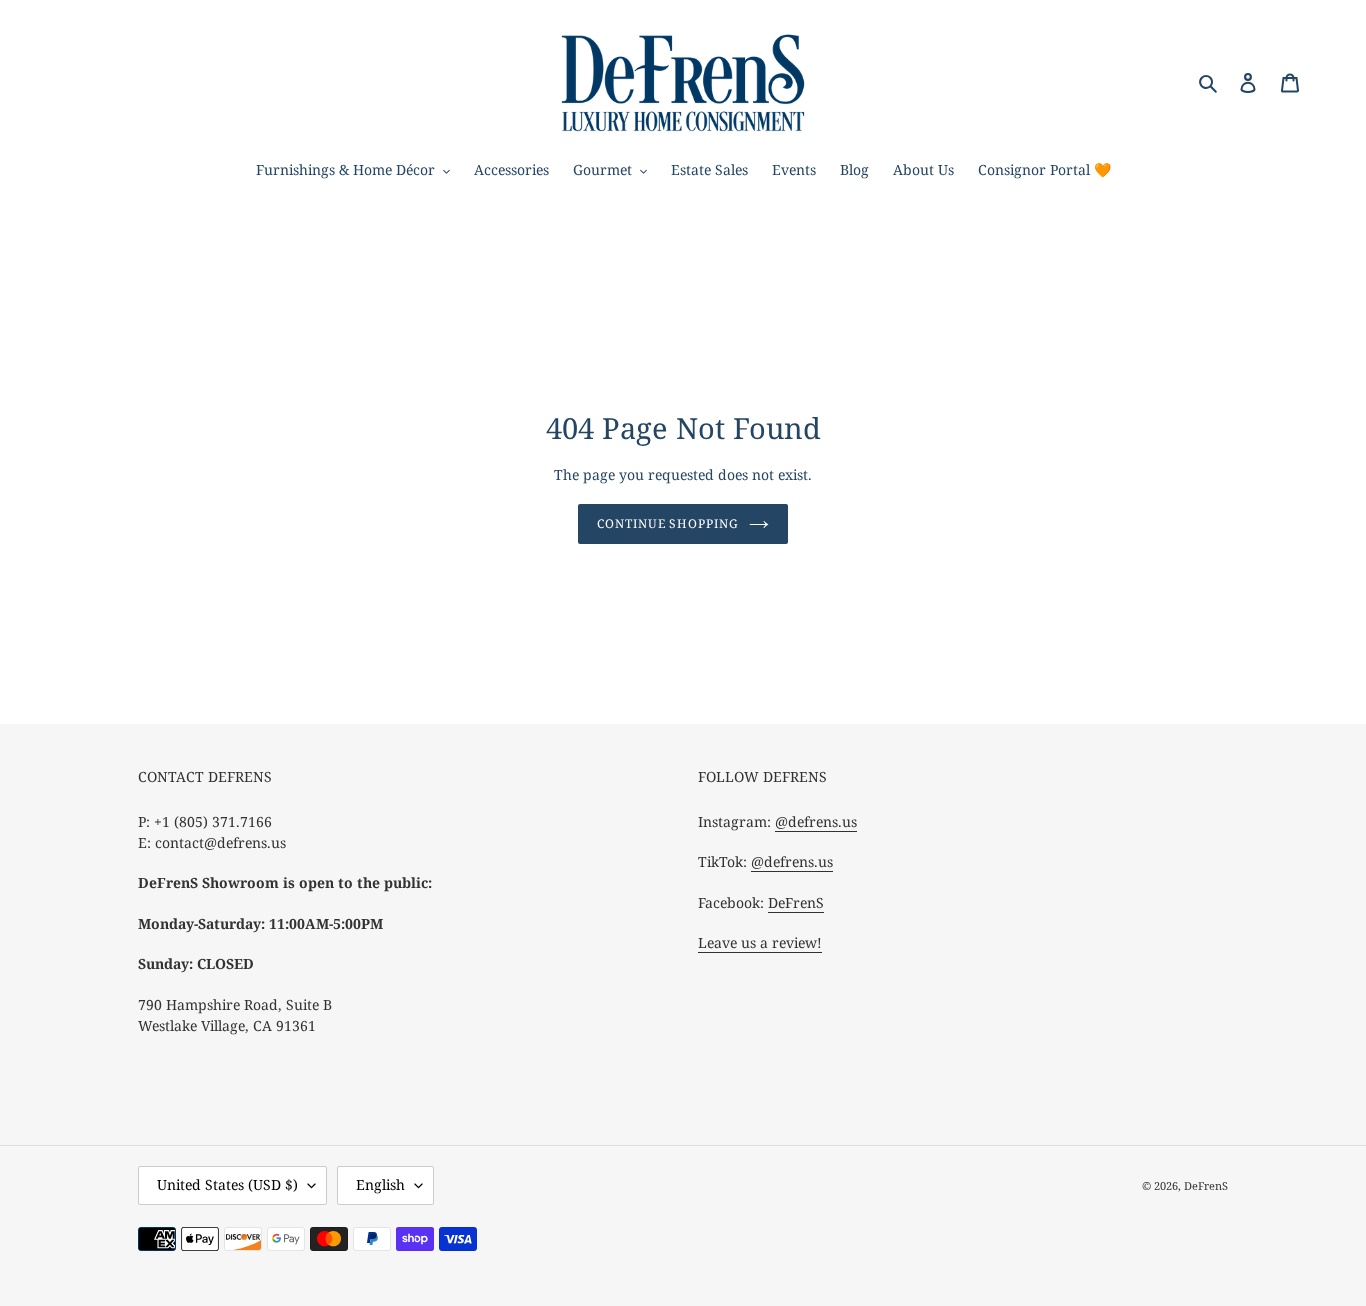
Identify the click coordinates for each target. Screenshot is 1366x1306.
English (380, 1184)
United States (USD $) (227, 1184)
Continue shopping (668, 523)
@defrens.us (816, 821)
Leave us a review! (760, 942)
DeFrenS (796, 902)
